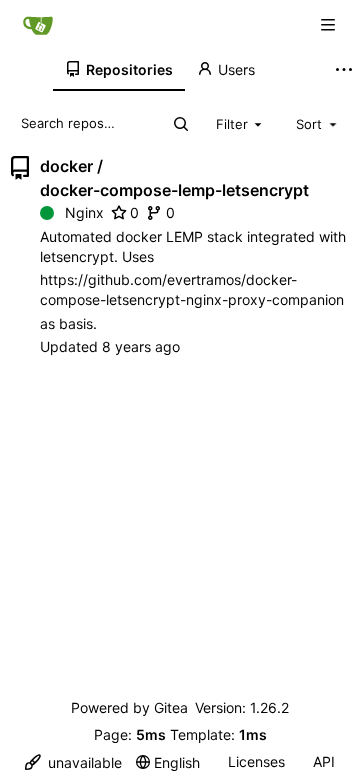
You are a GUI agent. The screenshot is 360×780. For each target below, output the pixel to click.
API (324, 761)
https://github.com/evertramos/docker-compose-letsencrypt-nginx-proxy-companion (192, 289)
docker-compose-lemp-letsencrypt (174, 190)
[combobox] (241, 123)
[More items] (344, 70)
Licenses (256, 761)
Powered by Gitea (129, 707)
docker (66, 166)
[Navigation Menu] (330, 24)
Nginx (84, 212)
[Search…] (181, 124)
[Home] (38, 25)
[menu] (73, 762)
